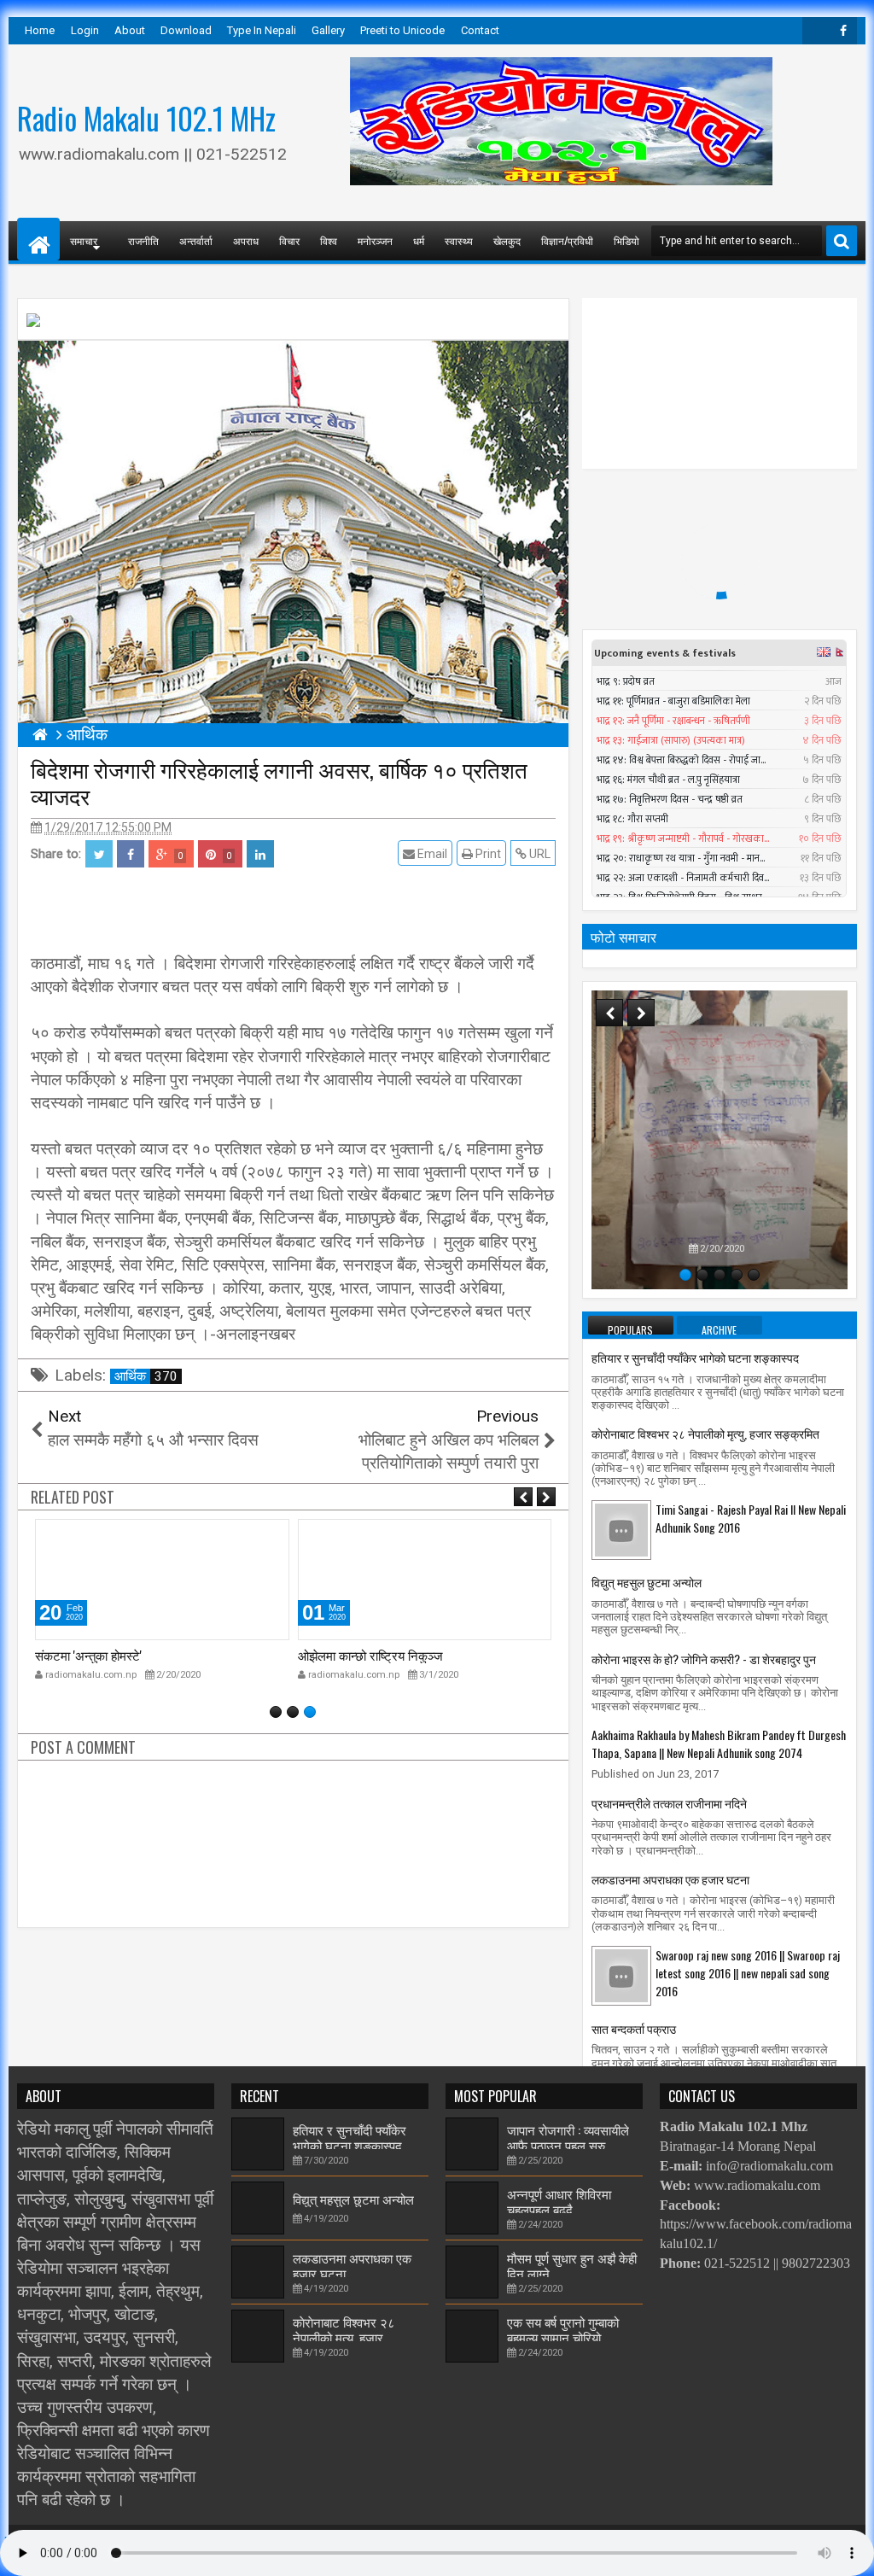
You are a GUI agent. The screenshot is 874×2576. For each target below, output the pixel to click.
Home (40, 30)
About (130, 30)
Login (85, 30)
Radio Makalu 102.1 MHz (146, 118)
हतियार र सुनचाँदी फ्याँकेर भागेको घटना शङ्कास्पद (695, 1357)
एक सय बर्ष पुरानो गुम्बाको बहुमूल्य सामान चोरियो (563, 2329)
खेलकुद (507, 240)
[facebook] (843, 31)
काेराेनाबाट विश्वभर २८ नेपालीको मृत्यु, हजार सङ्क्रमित (705, 1433)
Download (186, 30)
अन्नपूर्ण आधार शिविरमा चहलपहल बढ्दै (559, 2201)
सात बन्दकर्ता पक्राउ (634, 2028)
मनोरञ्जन (375, 240)
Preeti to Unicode (402, 30)
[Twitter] (816, 31)
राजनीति (143, 240)
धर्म (419, 240)
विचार (289, 240)
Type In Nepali (262, 30)
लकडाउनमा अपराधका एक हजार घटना (670, 1879)
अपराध (246, 240)
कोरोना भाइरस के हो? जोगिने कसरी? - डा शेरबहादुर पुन (704, 1659)
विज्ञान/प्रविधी (567, 240)
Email (431, 854)
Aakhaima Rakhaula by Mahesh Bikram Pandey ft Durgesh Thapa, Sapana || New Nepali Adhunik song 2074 (719, 1744)
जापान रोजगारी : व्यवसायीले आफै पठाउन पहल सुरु (568, 2137)
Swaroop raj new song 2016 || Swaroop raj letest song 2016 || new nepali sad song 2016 (748, 1973)
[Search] (842, 241)
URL (539, 854)
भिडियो (626, 240)
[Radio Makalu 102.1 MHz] (38, 239)
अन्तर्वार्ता (196, 240)
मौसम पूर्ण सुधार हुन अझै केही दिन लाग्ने (572, 2265)
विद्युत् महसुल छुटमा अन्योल (647, 1582)
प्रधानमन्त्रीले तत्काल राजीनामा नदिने (669, 1803)
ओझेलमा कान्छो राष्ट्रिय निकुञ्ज (370, 1655)
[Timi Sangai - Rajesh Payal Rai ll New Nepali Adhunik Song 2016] (621, 1529)
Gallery (328, 30)
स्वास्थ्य (459, 240)
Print (487, 854)
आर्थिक (146, 1376)
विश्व (329, 240)
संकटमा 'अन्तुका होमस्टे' (88, 1655)
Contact (480, 30)
